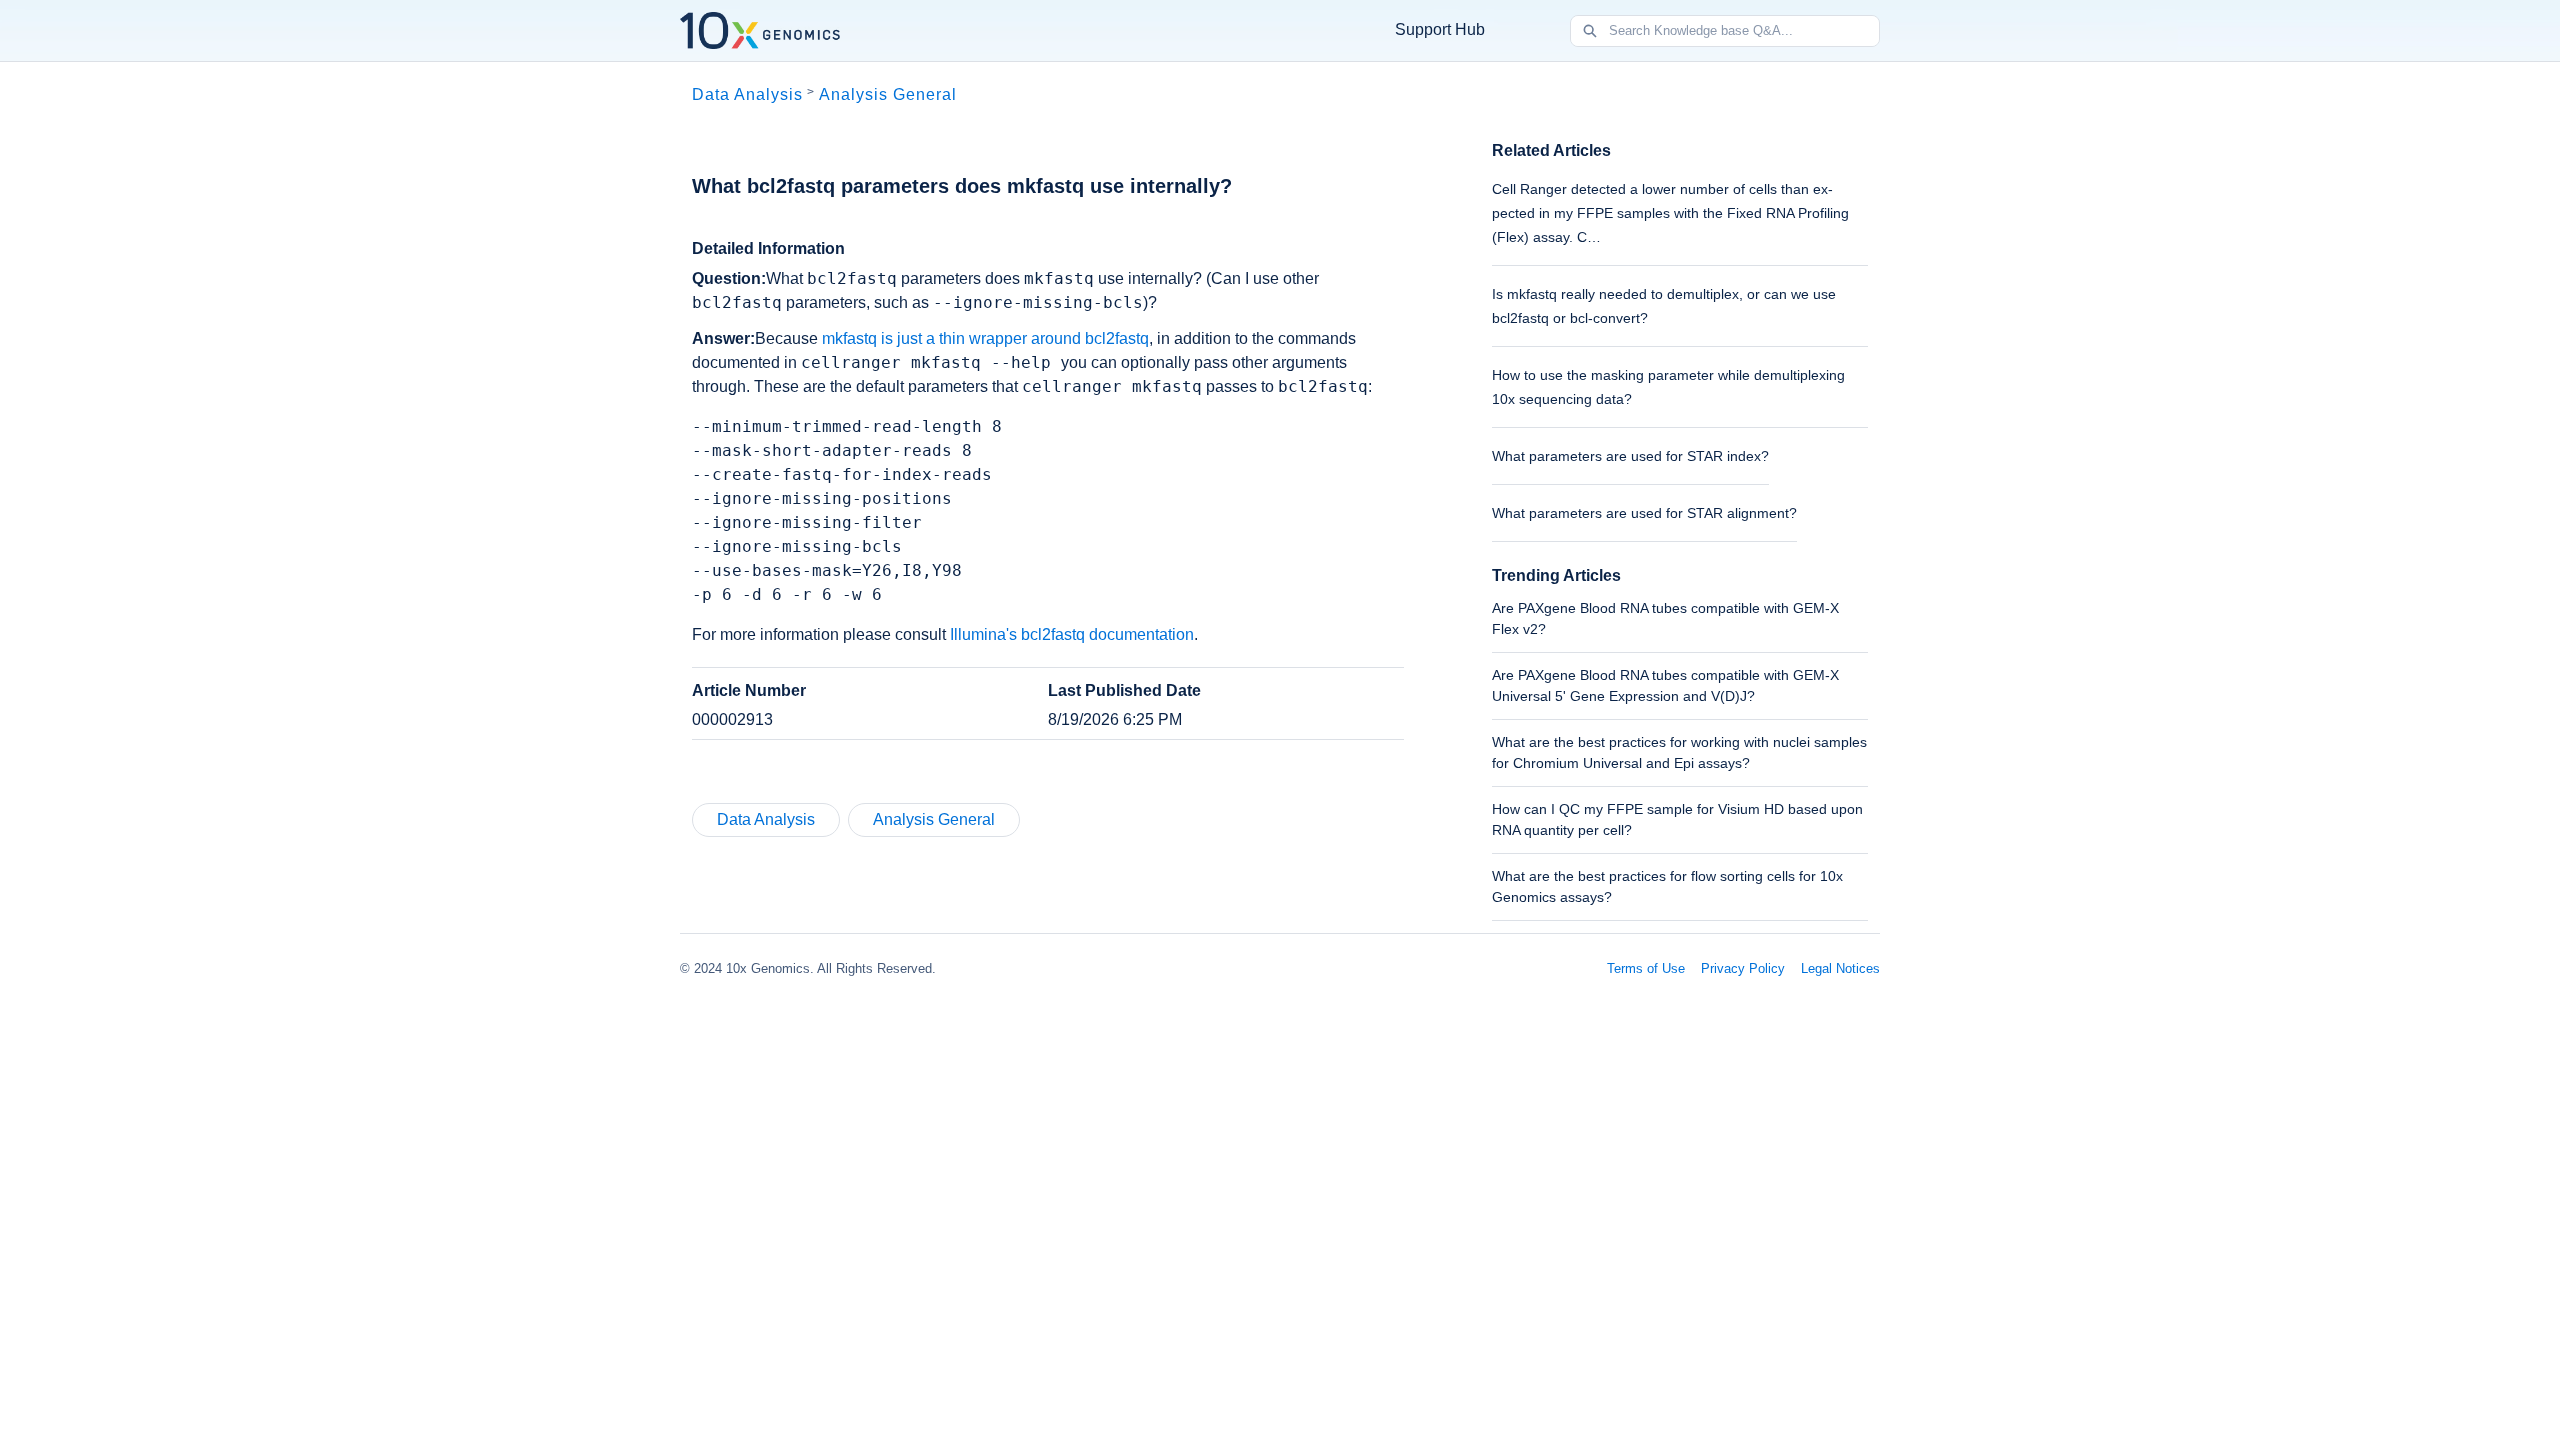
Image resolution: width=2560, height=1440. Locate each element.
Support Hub (1440, 29)
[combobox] (1744, 31)
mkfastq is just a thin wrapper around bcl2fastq (985, 338)
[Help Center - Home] (760, 30)
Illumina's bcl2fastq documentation (1072, 634)
